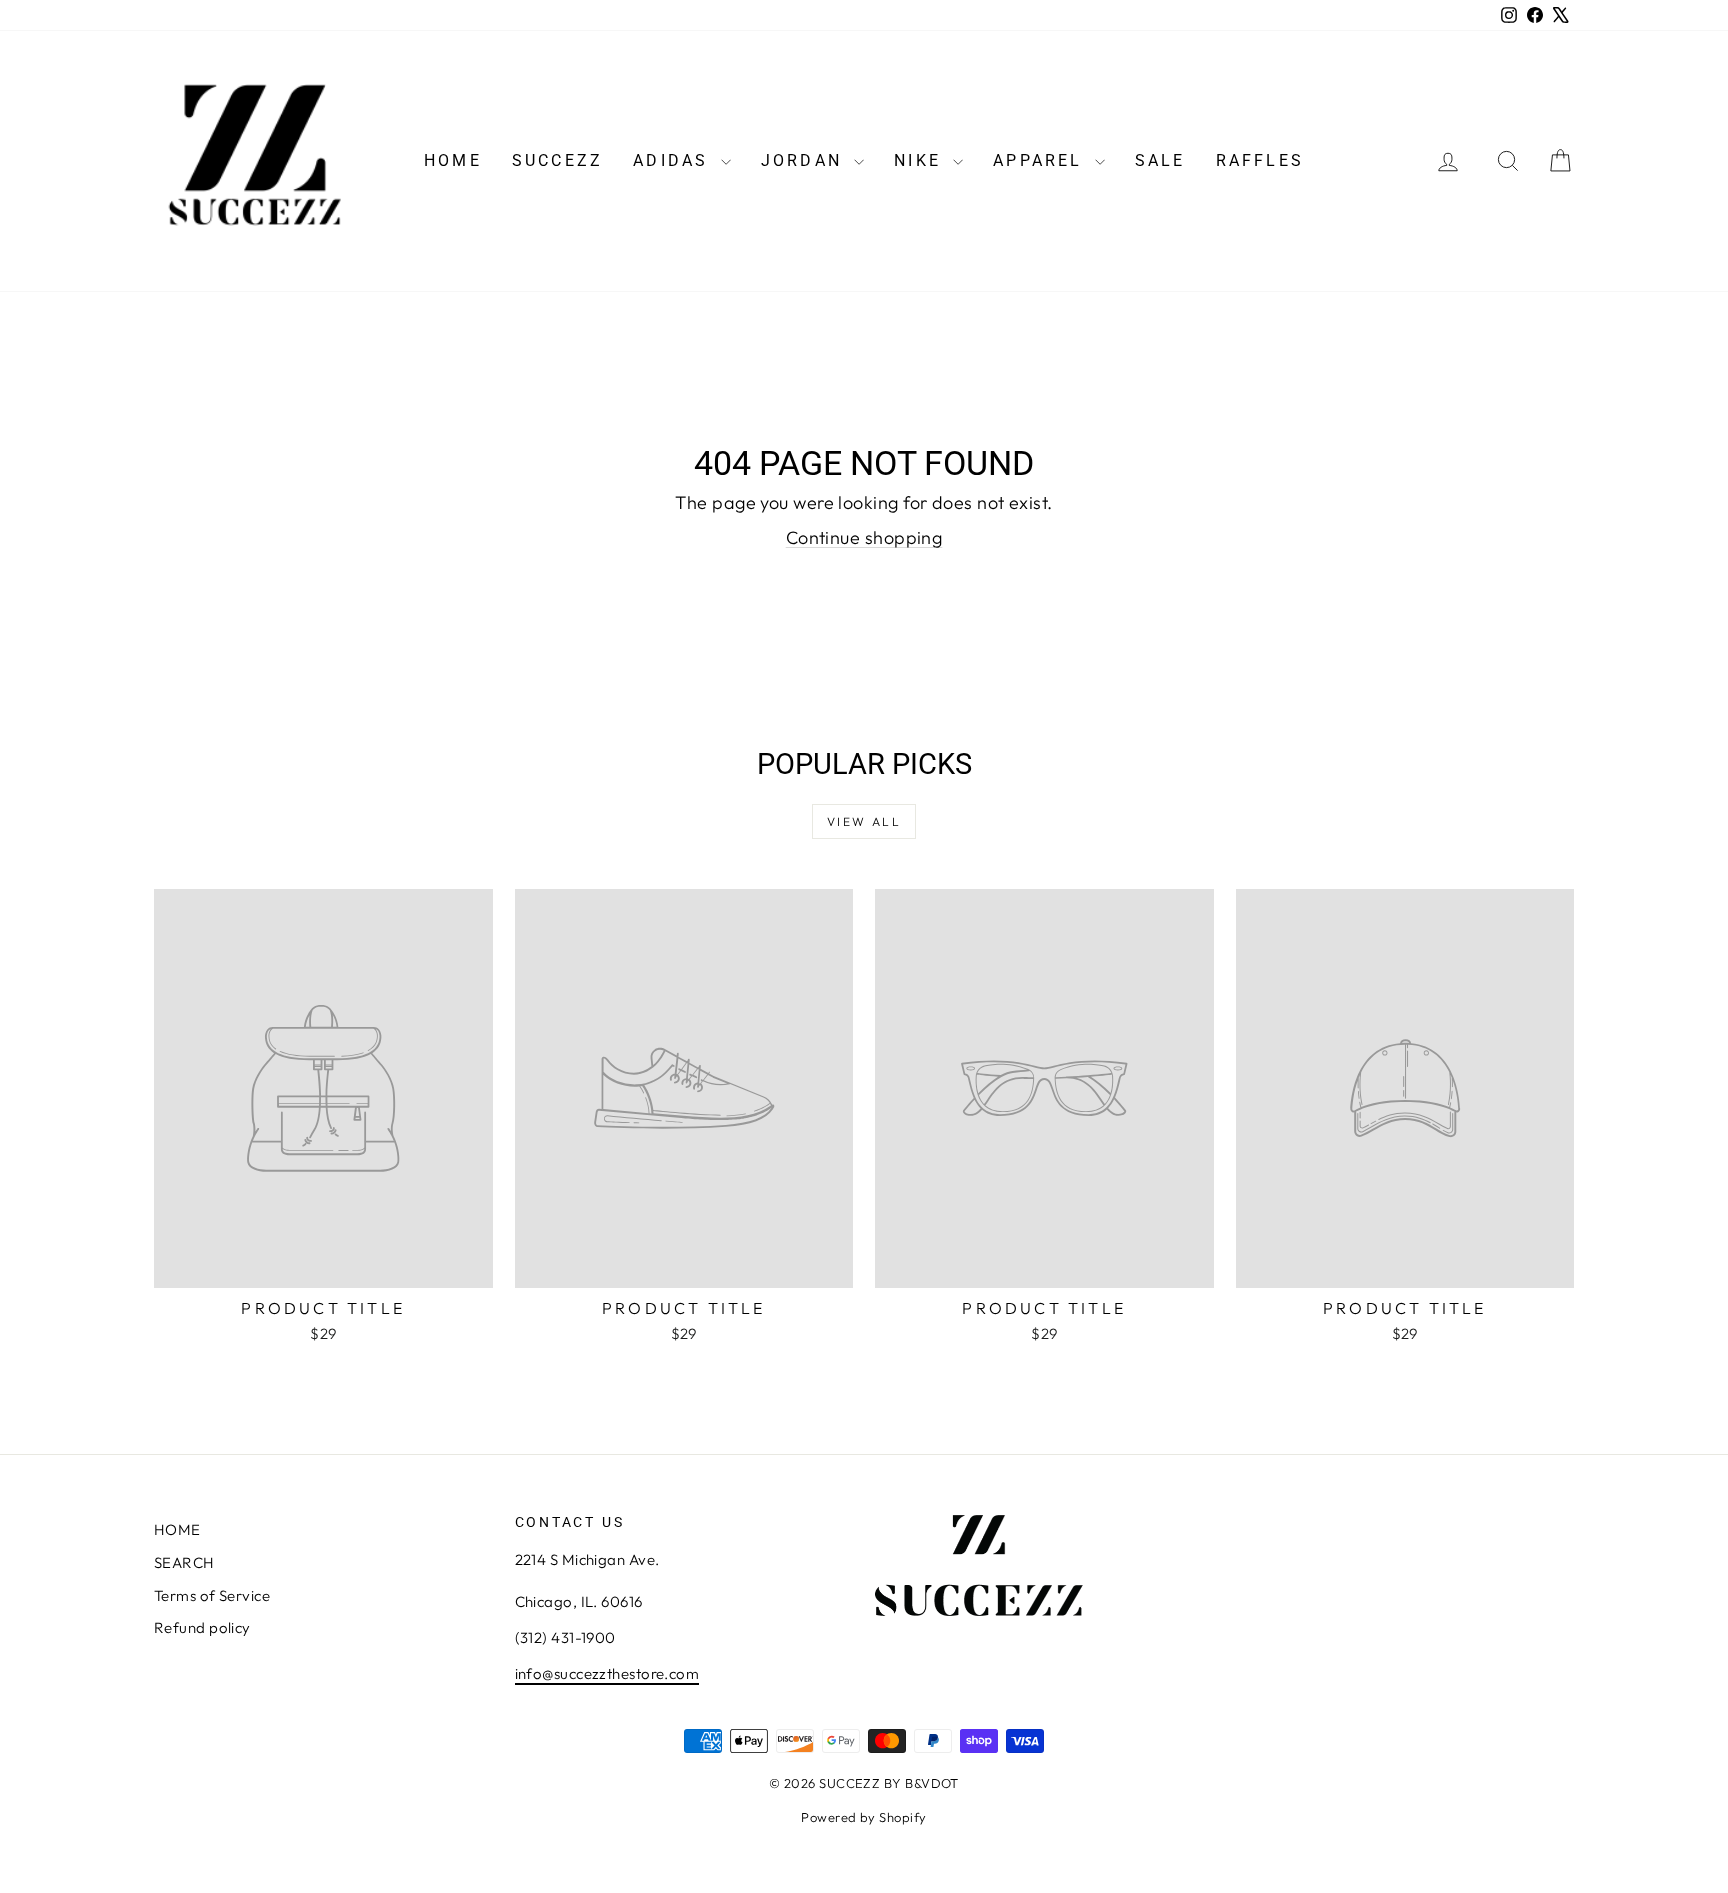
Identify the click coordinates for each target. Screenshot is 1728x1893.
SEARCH (184, 1562)
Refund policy (202, 1627)
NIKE (921, 160)
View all (864, 821)
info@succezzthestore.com (607, 1673)
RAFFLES (1260, 160)
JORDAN (805, 160)
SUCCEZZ (557, 160)
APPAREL (1041, 160)
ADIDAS (674, 160)
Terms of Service (212, 1595)
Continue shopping (864, 537)
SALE (1160, 160)
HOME (453, 160)
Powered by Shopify (863, 1817)
